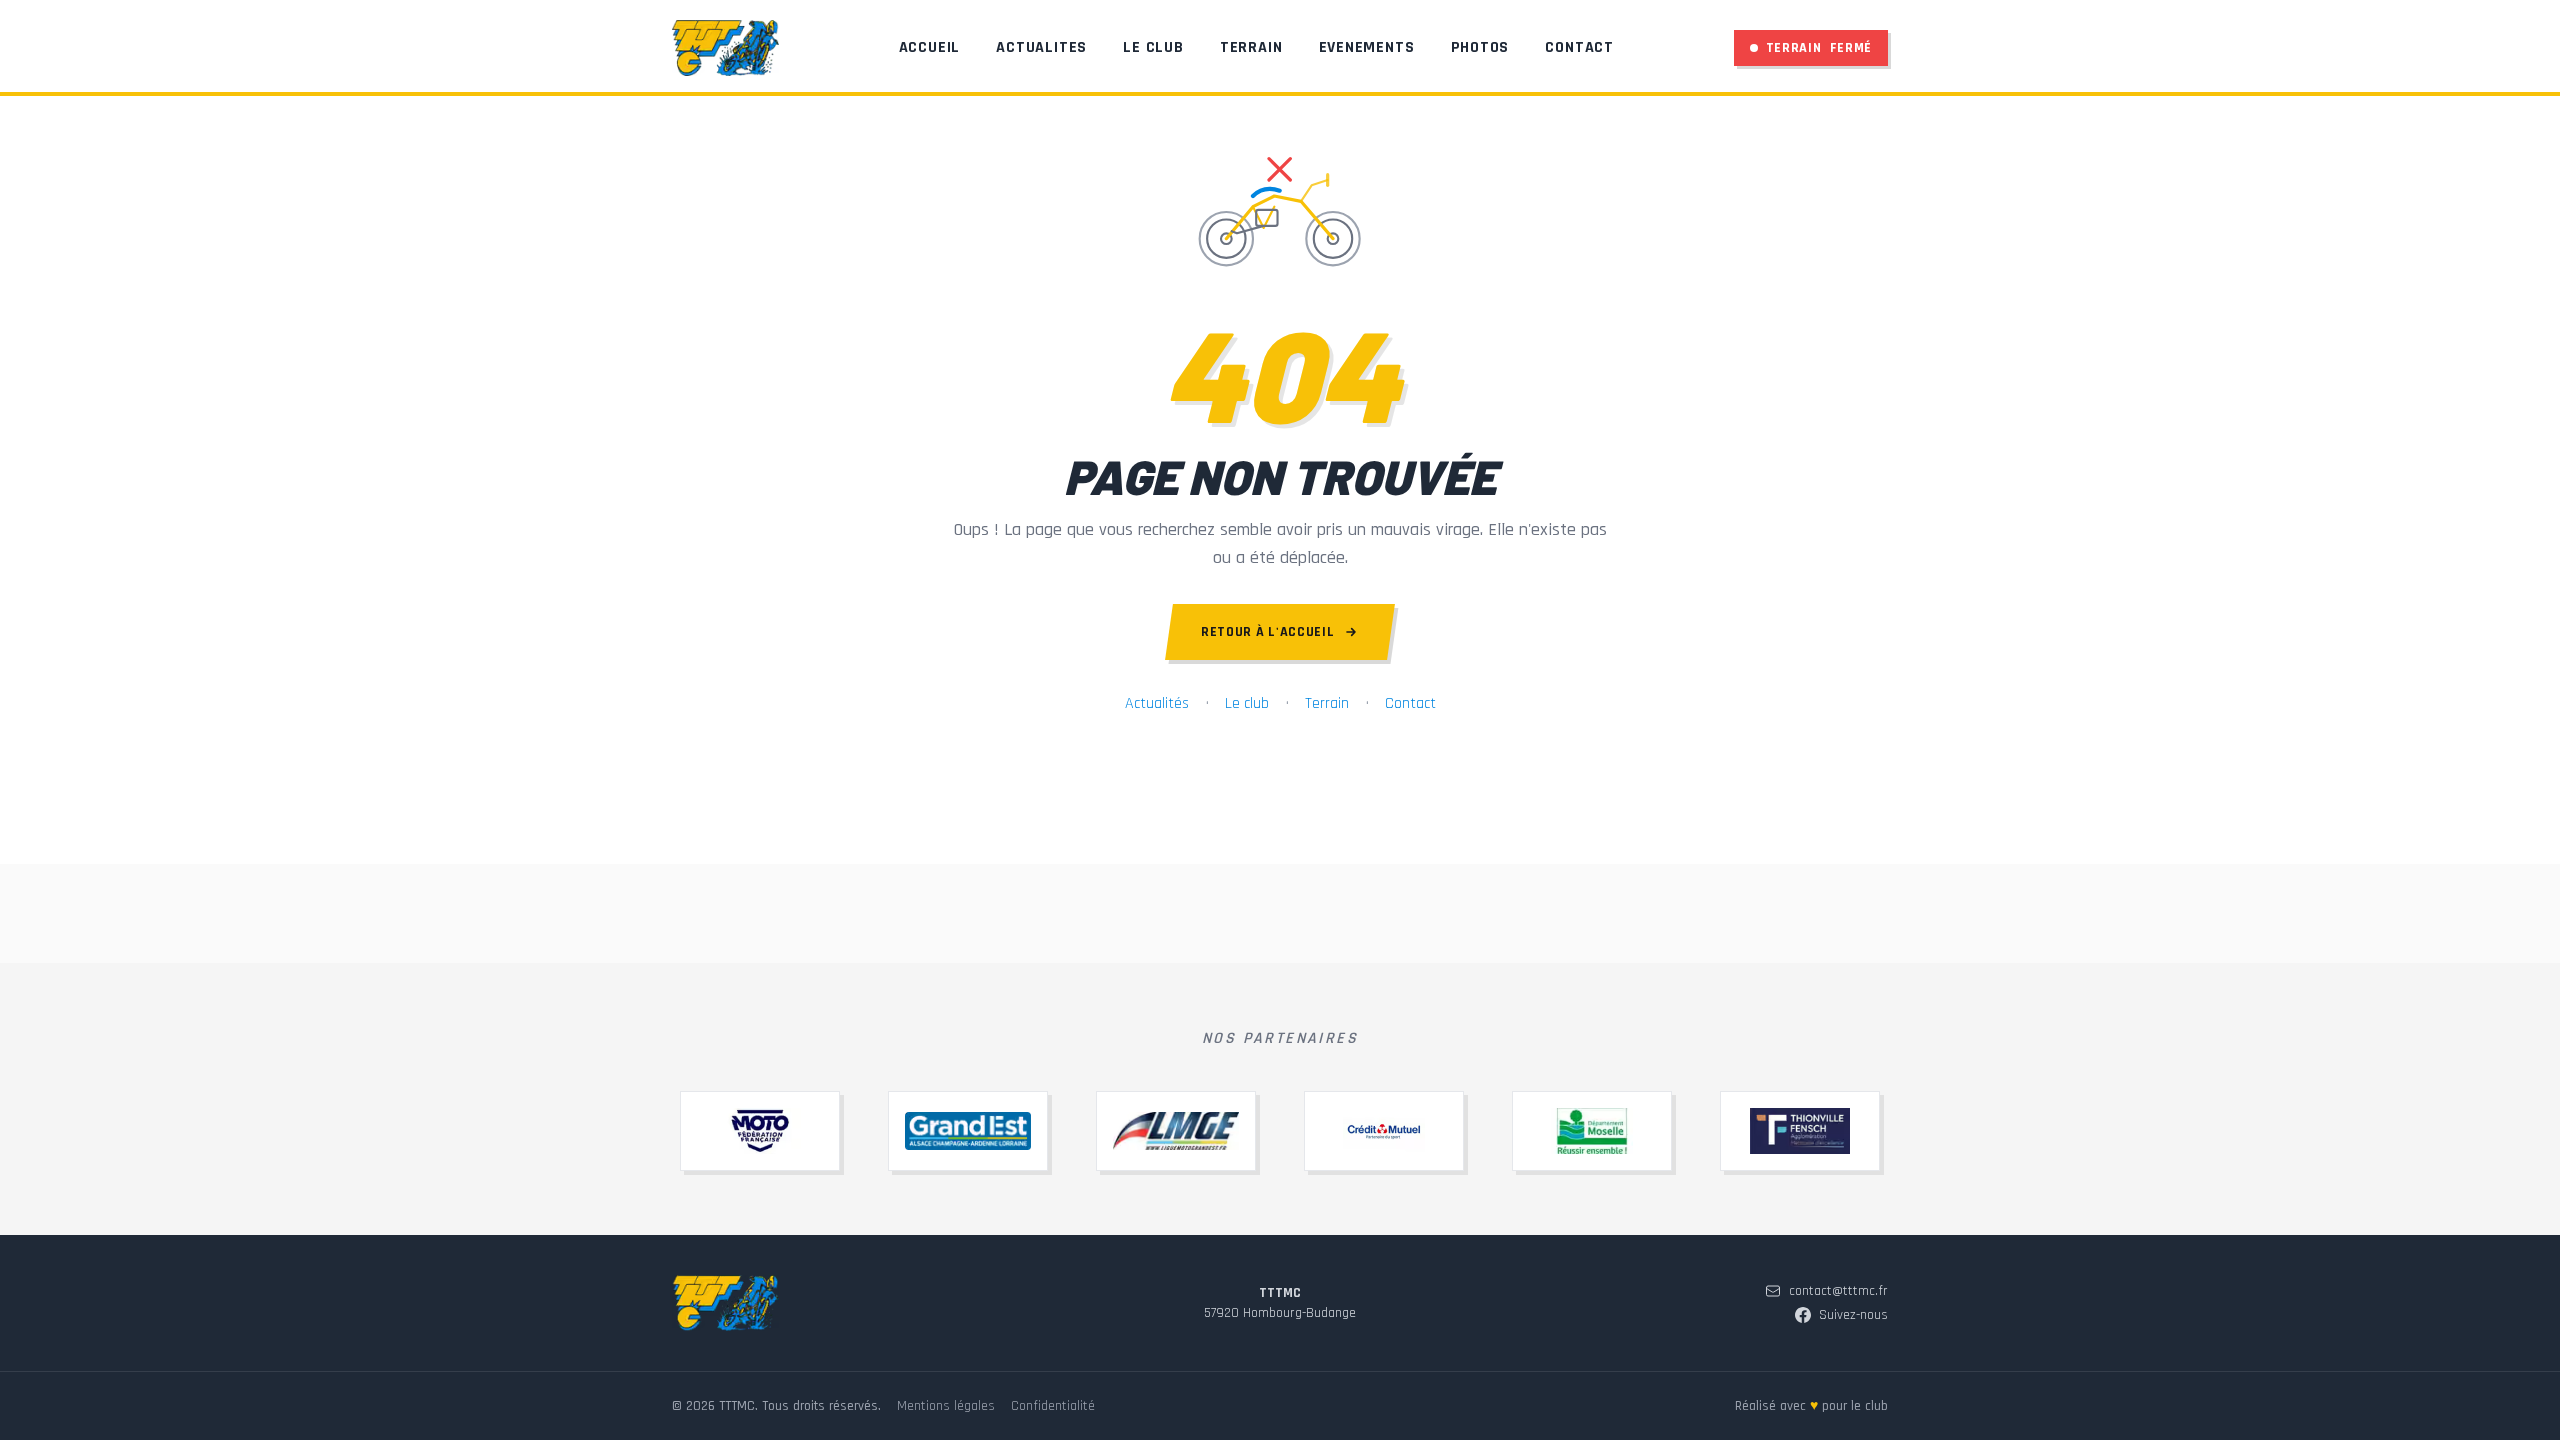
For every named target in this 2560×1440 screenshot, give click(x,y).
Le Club (1153, 47)
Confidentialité (1053, 1406)
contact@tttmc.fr (1838, 1291)
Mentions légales (946, 1406)
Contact (1579, 47)
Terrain (1251, 47)
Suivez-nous (1853, 1315)
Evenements (1367, 47)
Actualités (1157, 703)
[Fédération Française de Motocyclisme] (760, 1131)
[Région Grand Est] (968, 1131)
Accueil (930, 47)
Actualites (1041, 47)
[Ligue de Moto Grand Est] (1176, 1131)
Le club (1247, 703)
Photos (1480, 47)
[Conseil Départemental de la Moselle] (1592, 1131)
